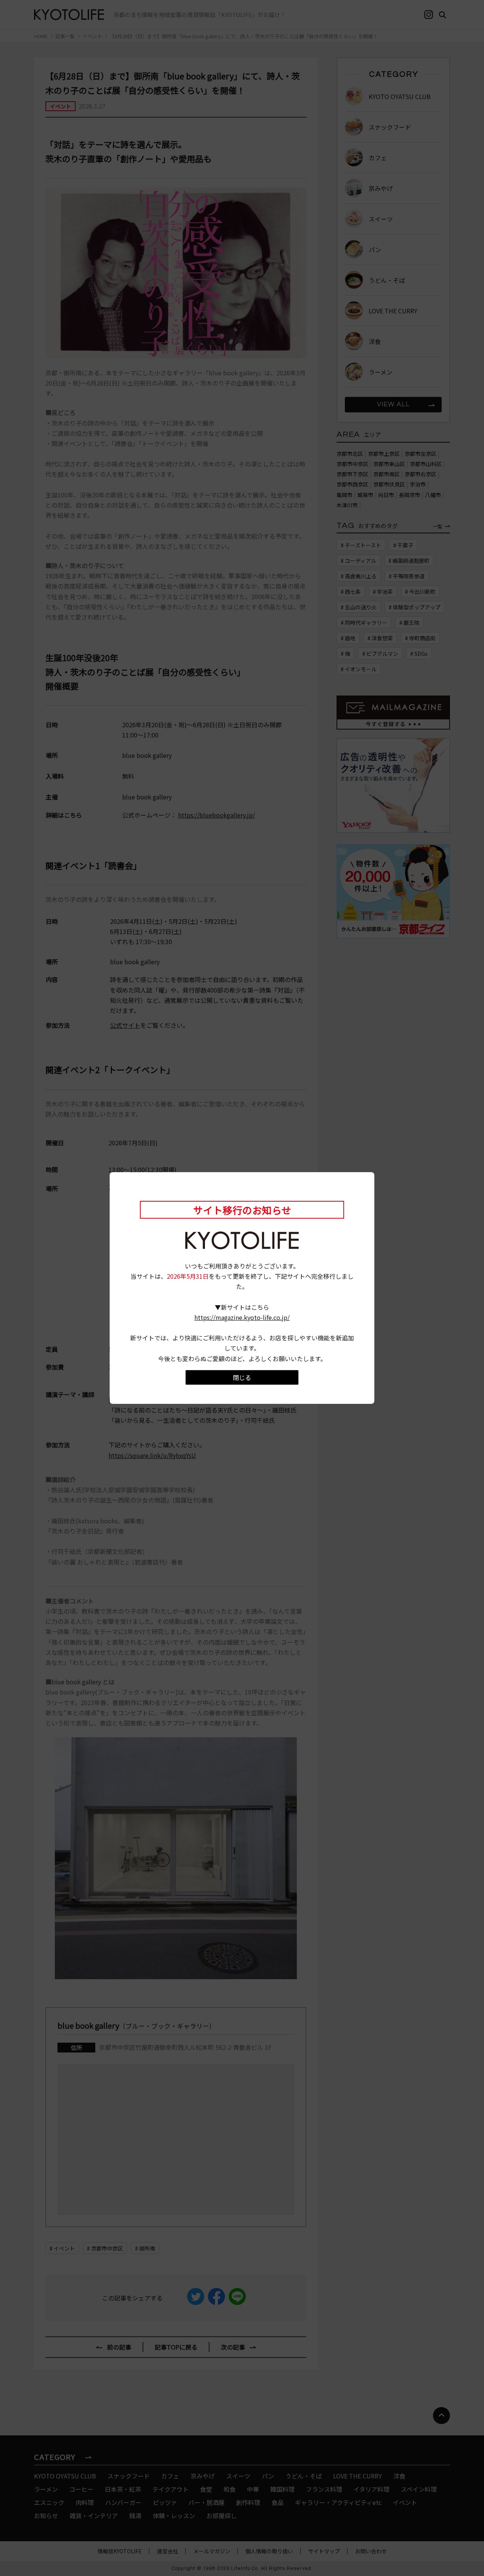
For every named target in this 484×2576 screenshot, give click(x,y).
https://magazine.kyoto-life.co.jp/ (242, 1317)
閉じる (242, 1377)
